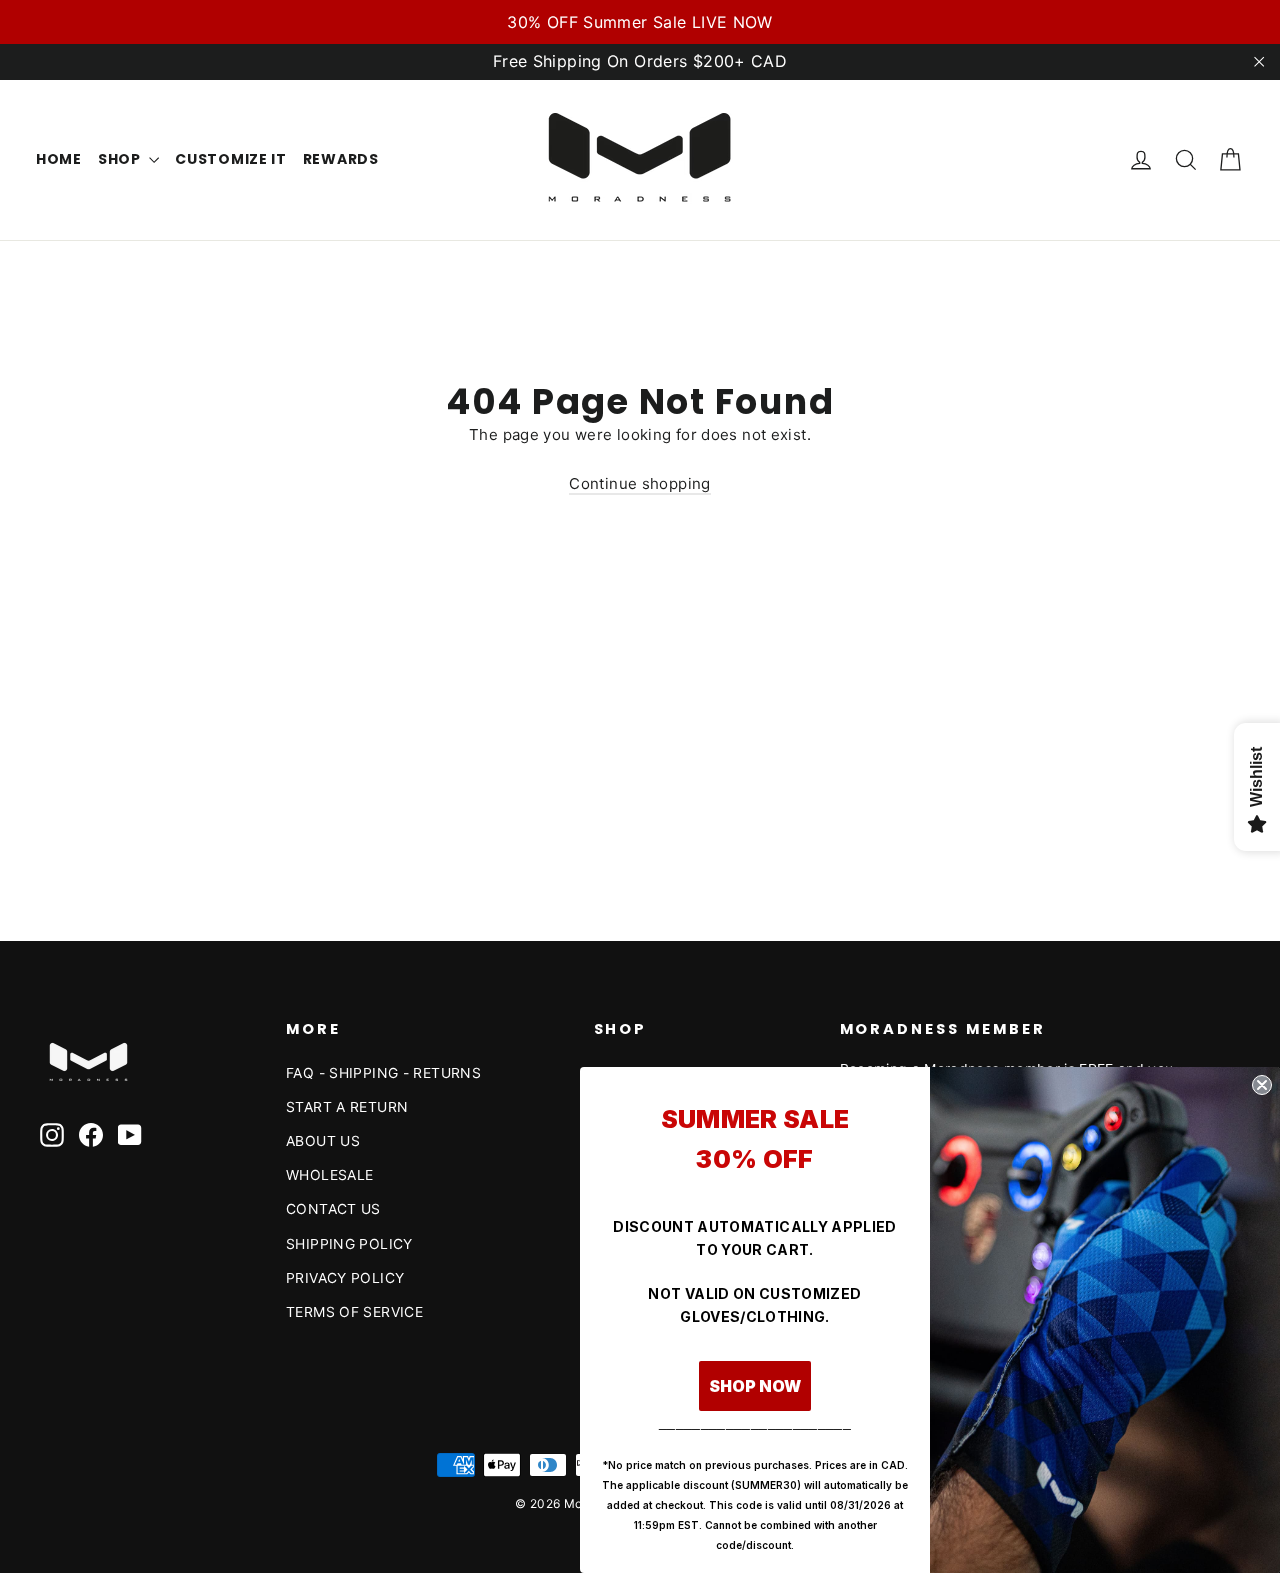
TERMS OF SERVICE (354, 1311)
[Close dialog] (1262, 1085)
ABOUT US (323, 1140)
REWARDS (341, 159)
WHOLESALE (329, 1174)
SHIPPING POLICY (349, 1243)
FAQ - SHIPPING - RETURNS (383, 1072)
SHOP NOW (755, 1386)
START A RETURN (347, 1106)
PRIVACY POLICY (345, 1277)
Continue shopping (639, 483)
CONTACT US (333, 1208)
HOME (59, 159)
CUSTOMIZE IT (230, 159)
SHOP (121, 159)
